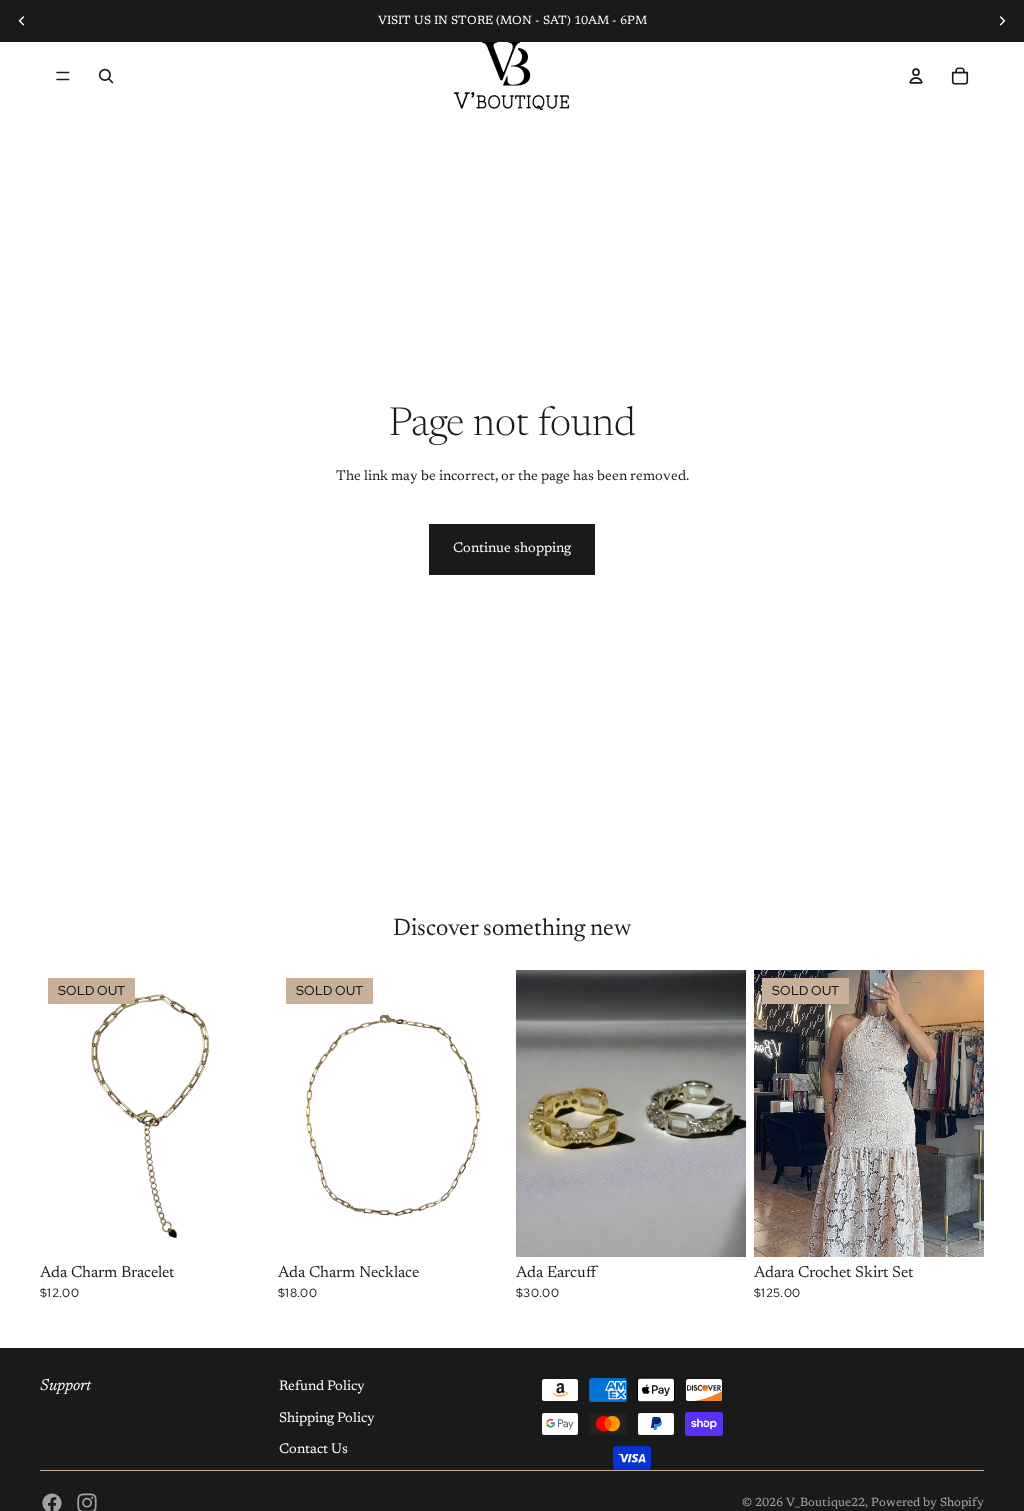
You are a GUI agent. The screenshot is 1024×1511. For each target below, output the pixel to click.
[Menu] (63, 76)
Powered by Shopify (927, 1503)
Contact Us (313, 1450)
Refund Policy (322, 1387)
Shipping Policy (327, 1419)
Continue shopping (512, 549)
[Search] (106, 76)
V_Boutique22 (825, 1503)
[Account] (916, 76)
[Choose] (715, 1227)
